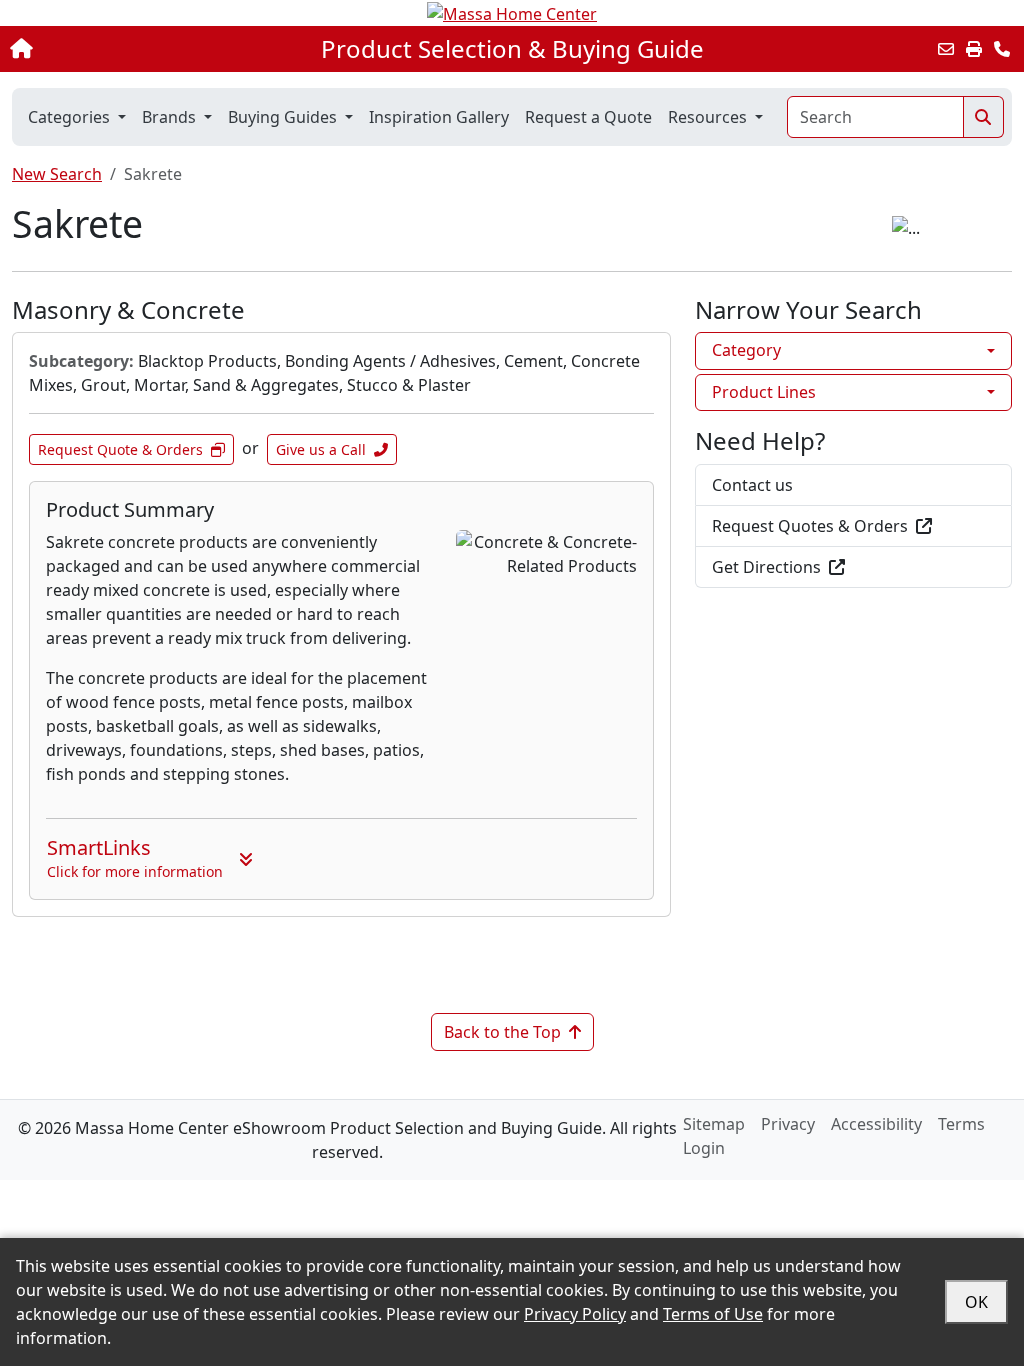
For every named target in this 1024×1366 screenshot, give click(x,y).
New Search (57, 174)
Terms (961, 1124)
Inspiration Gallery (439, 117)
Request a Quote (588, 117)
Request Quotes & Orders (810, 526)
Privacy (788, 1124)
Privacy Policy (575, 1314)
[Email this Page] (946, 49)
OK (976, 1302)
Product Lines (764, 392)
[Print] (974, 49)
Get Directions (766, 567)
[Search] (983, 117)
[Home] (108, 49)
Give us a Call (321, 449)
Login (704, 1148)
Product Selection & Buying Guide (512, 49)
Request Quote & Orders (120, 449)
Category (746, 350)
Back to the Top (502, 1032)
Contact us (752, 485)
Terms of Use (713, 1314)
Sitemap (714, 1124)
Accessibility (876, 1124)
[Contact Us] (1002, 49)
